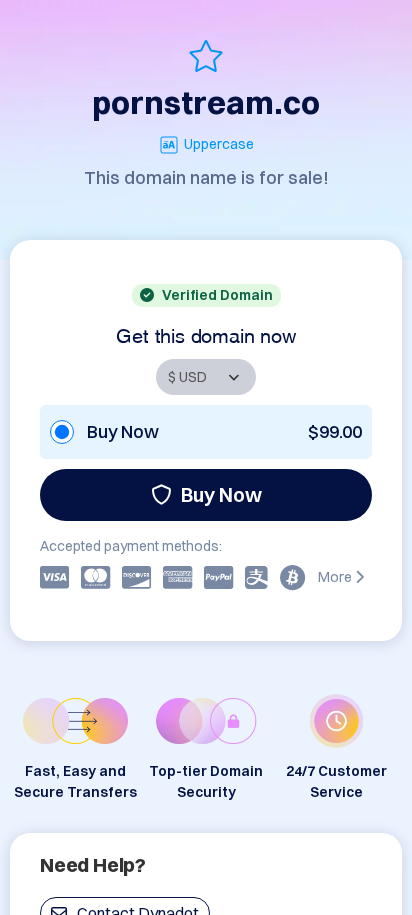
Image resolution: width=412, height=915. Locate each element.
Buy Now (221, 494)
